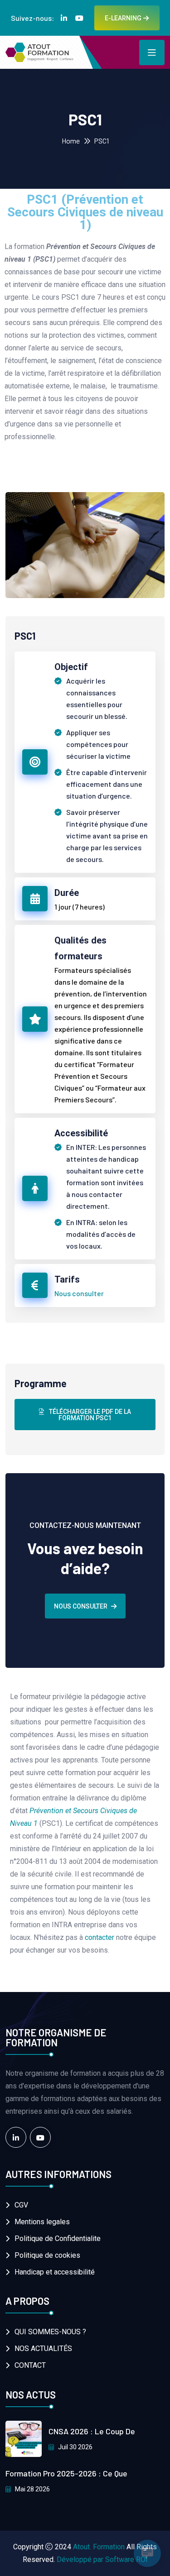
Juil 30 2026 (75, 2447)
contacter (100, 1937)
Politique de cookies (47, 2255)
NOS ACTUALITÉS (43, 2349)
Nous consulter (79, 1293)
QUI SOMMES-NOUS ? (50, 2332)
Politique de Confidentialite (58, 2238)
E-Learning (123, 18)
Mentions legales (42, 2222)
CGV (21, 2205)
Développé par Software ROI (102, 2559)
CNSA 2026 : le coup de (92, 2431)
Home (71, 141)
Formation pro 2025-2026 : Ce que (66, 2473)
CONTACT (30, 2365)
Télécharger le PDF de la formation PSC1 (89, 1415)
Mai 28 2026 (32, 2489)
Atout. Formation (99, 2547)
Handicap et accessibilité (55, 2272)
